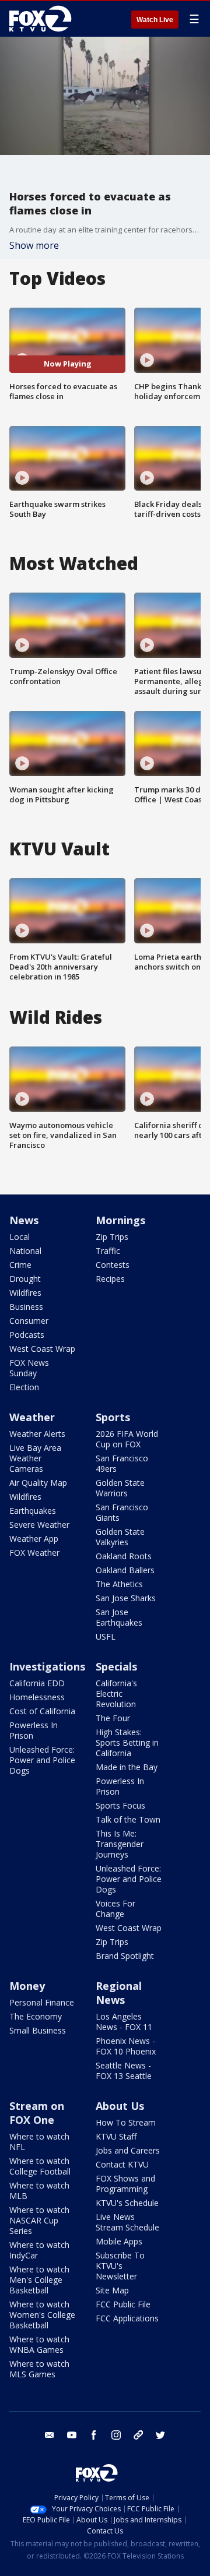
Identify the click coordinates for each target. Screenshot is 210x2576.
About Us (120, 2106)
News (24, 1220)
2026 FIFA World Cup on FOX (127, 1439)
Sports (113, 1417)
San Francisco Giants (122, 1512)
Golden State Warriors (120, 1488)
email (50, 2435)
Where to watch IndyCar (39, 2250)
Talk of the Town (128, 1819)
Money (27, 1986)
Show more (34, 245)
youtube (72, 2435)
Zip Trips (112, 1237)
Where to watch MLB (39, 2191)
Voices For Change (116, 1909)
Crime (20, 1265)
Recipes (110, 1279)
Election (24, 1387)
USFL (106, 1636)
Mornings (120, 1220)
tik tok (138, 2435)
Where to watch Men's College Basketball (39, 2280)
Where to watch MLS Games (39, 2369)
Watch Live (155, 20)
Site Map (112, 2290)
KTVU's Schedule (127, 2203)
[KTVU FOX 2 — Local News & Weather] (43, 19)
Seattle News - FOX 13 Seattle (124, 2071)
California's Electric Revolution (116, 1694)
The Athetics (119, 1584)
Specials (116, 1666)
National (25, 1251)
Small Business (38, 2030)
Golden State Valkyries (120, 1537)
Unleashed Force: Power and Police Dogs (42, 1760)
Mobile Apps (119, 2241)
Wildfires (25, 1293)
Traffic (108, 1251)
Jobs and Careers (128, 2150)
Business (26, 1307)
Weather (32, 1417)
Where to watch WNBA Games (39, 2344)
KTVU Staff (116, 2136)
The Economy (36, 2016)
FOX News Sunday (29, 1368)
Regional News (119, 1993)
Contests (113, 1265)
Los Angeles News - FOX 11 (124, 2022)
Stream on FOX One (37, 2113)
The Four (113, 1718)
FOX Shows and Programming (125, 2184)
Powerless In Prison (34, 1730)
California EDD (37, 1683)
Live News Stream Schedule (127, 2222)
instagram (116, 2435)
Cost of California (42, 1711)
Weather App (34, 1539)
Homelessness (37, 1697)
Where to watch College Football (40, 2166)
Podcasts (27, 1335)
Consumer (29, 1321)
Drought (25, 1279)
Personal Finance (42, 2002)
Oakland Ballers (125, 1570)
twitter (160, 2435)
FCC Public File (123, 2304)
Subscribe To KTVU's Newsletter (120, 2266)
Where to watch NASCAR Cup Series (39, 2220)
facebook (94, 2435)
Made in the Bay (127, 1767)
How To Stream (126, 2122)
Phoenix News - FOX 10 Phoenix (126, 2046)
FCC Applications (127, 2318)
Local (20, 1237)
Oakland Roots (124, 1556)
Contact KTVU (122, 2164)
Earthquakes (33, 1511)
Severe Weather (39, 1525)
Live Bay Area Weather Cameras (35, 1458)
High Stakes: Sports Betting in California (127, 1742)
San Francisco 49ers (122, 1463)
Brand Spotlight (125, 1956)
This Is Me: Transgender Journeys (120, 1844)
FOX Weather (34, 1553)
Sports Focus (120, 1805)
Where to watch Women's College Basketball (42, 2315)
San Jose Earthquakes (119, 1617)
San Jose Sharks (126, 1598)
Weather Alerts (37, 1434)
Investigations (47, 1666)
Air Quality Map (38, 1483)
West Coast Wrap (42, 1349)
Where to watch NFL (39, 2142)
